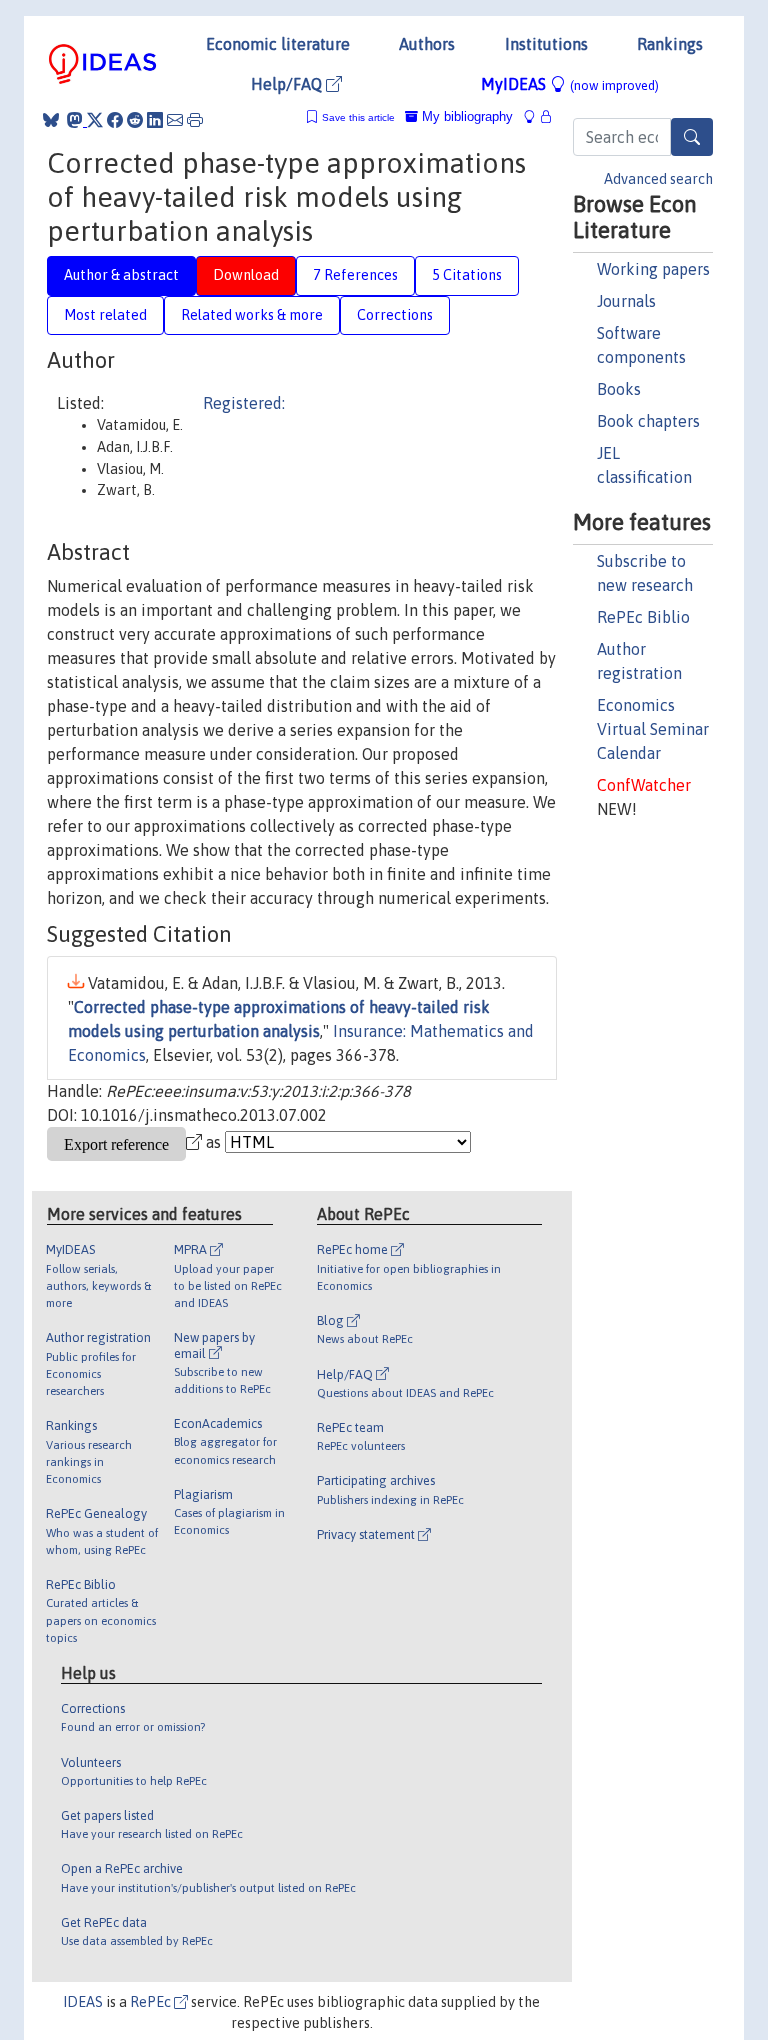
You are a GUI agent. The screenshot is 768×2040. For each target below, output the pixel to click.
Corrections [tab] (395, 315)
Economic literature (278, 44)
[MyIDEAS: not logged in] (535, 116)
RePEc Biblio (643, 617)
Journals (626, 301)
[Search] (692, 137)
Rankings (670, 44)
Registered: (244, 403)
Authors (427, 44)
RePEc (152, 2002)
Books (619, 389)
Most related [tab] (105, 315)
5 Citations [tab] (467, 275)
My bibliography (465, 116)
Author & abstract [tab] (121, 275)
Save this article (358, 117)
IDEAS (83, 2002)
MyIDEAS (570, 84)
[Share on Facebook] (115, 120)
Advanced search (658, 179)
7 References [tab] (355, 275)
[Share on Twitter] (95, 120)
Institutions (546, 44)
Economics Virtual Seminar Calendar (653, 729)
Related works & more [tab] (252, 315)
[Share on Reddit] (135, 120)
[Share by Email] (175, 120)
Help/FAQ (288, 84)
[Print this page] (195, 120)
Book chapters (648, 421)
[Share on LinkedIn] (155, 120)
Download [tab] (246, 275)
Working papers (653, 269)
